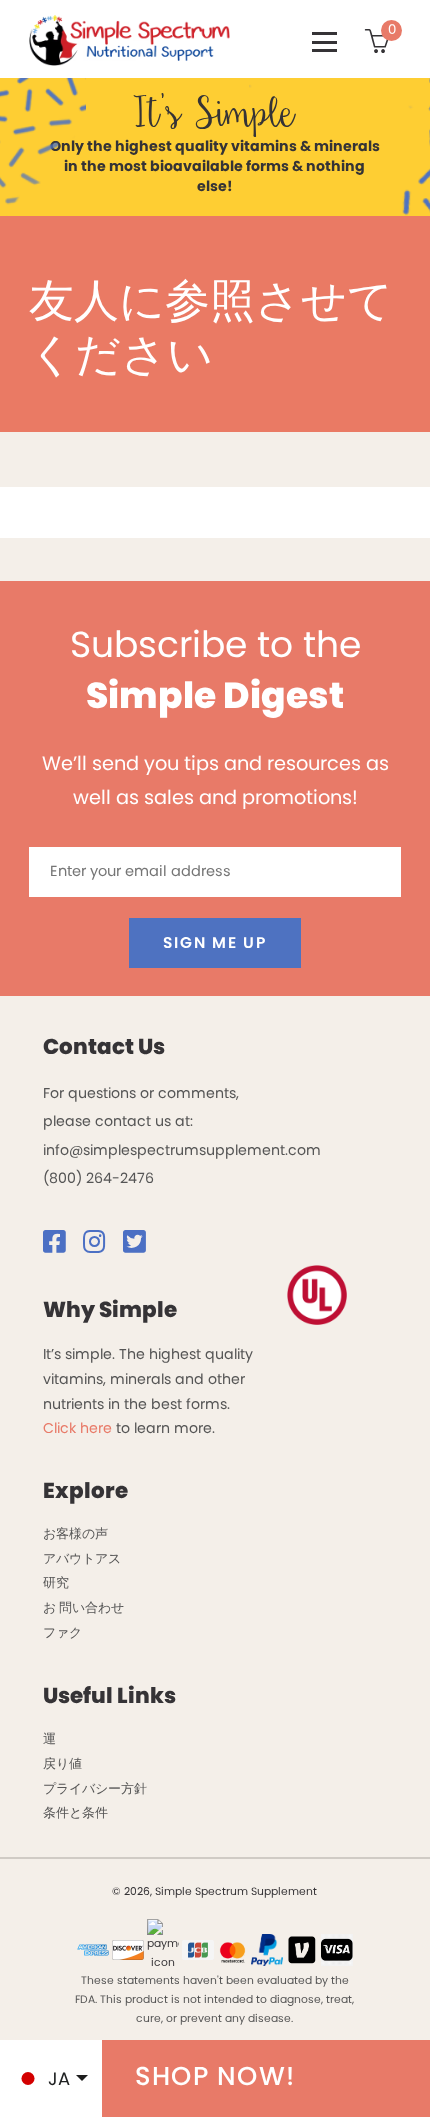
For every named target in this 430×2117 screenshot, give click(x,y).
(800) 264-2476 (98, 1178)
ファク (62, 1632)
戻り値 (62, 1763)
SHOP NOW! (215, 2076)
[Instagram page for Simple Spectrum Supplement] (101, 1246)
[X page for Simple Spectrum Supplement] (141, 1246)
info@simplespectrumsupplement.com (182, 1150)
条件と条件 (75, 1812)
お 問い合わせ (83, 1607)
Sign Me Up (214, 942)
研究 (56, 1582)
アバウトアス (82, 1558)
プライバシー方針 (95, 1788)
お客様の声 (75, 1533)
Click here (77, 1428)
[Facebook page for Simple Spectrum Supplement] (61, 1246)
